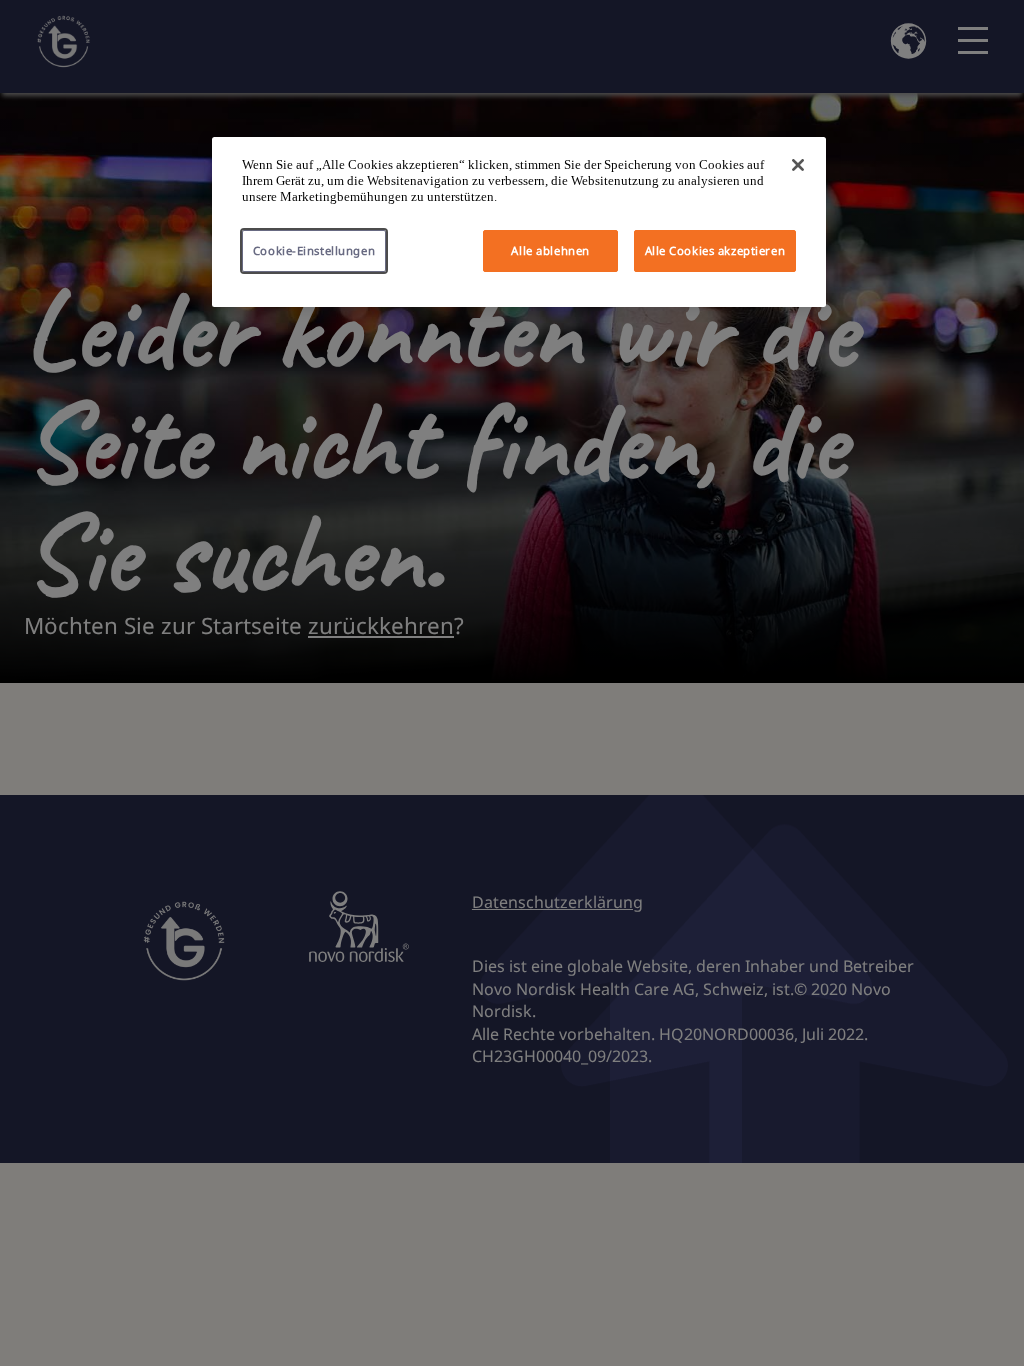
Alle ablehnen (550, 250)
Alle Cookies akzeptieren (715, 250)
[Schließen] (798, 165)
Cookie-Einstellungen (314, 250)
